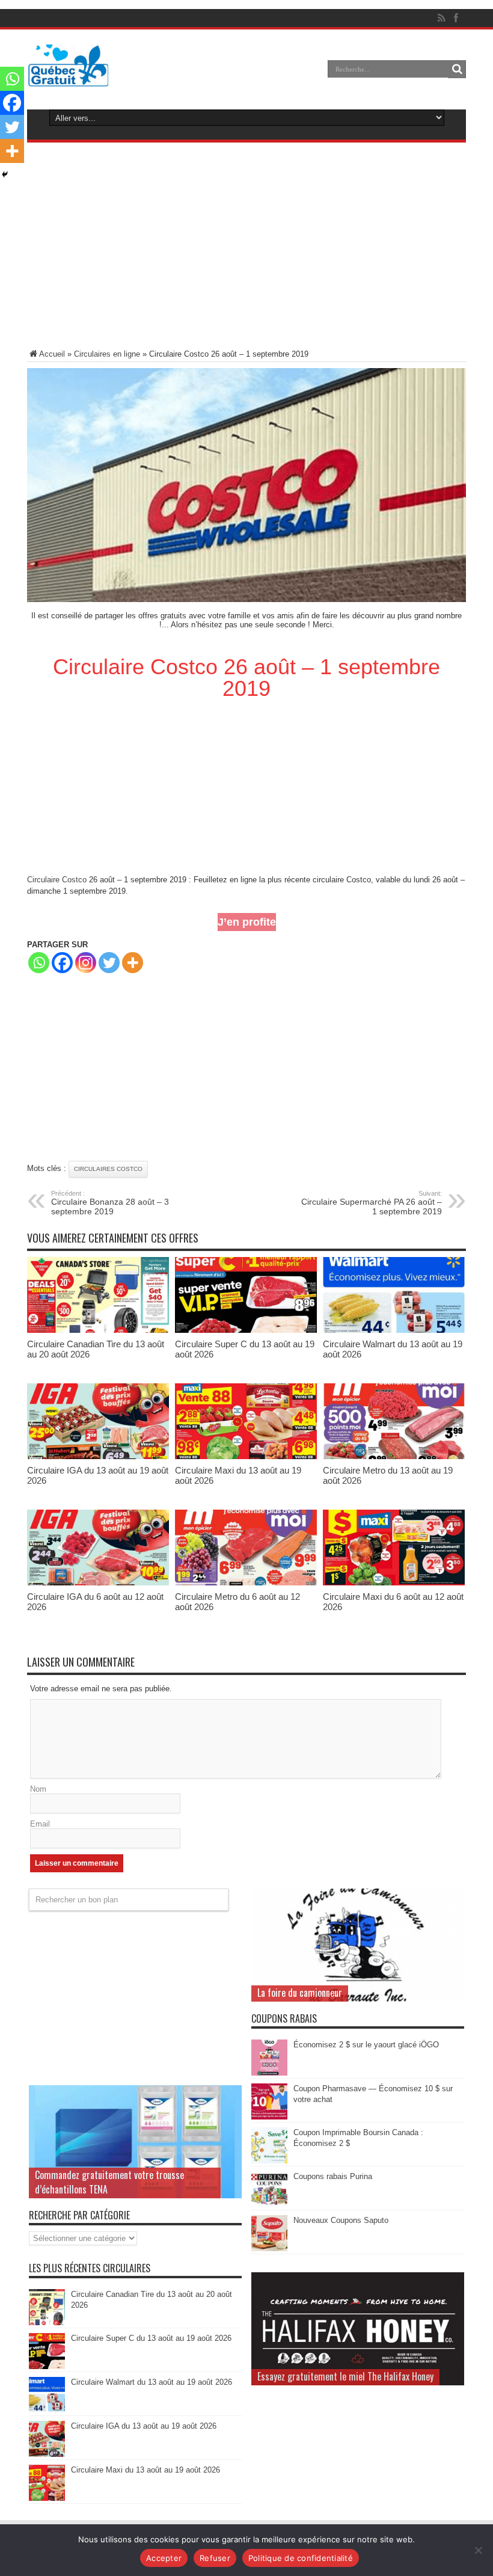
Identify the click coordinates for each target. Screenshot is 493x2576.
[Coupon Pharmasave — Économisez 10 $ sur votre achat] (269, 2117)
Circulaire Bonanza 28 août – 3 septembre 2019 (110, 1203)
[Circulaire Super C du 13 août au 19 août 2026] (246, 1330)
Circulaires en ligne (107, 354)
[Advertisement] (246, 248)
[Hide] (5, 174)
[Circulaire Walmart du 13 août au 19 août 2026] (394, 1330)
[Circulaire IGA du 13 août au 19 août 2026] (98, 1456)
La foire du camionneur (300, 1993)
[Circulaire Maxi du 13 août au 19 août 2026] (246, 1456)
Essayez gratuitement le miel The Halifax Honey (345, 2376)
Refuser (215, 2558)
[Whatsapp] (39, 963)
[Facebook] (62, 963)
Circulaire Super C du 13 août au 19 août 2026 (151, 2338)
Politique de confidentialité (301, 2558)
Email (40, 1824)
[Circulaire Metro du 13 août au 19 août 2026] (394, 1456)
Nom (38, 1789)
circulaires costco (108, 1169)
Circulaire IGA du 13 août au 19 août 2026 (144, 2426)
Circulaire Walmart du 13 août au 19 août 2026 (152, 2382)
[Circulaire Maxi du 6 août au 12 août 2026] (394, 1583)
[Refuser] (478, 2550)
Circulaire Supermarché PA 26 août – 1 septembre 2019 (372, 1203)
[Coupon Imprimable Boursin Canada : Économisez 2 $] (269, 2161)
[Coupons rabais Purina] (269, 2205)
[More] (133, 963)
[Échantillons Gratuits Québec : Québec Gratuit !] (68, 78)
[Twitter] (109, 963)
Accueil (52, 354)
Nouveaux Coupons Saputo (341, 2220)
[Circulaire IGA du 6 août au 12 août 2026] (98, 1583)
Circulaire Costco (57, 880)
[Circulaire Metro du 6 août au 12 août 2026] (246, 1583)
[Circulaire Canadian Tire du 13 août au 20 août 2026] (98, 1330)
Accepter (164, 2558)
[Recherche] (457, 69)
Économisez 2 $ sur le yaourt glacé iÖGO (366, 2045)
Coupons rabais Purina (333, 2176)
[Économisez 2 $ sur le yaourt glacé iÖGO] (269, 2073)
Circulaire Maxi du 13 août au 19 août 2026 (145, 2470)
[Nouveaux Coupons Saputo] (269, 2249)
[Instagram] (86, 963)
